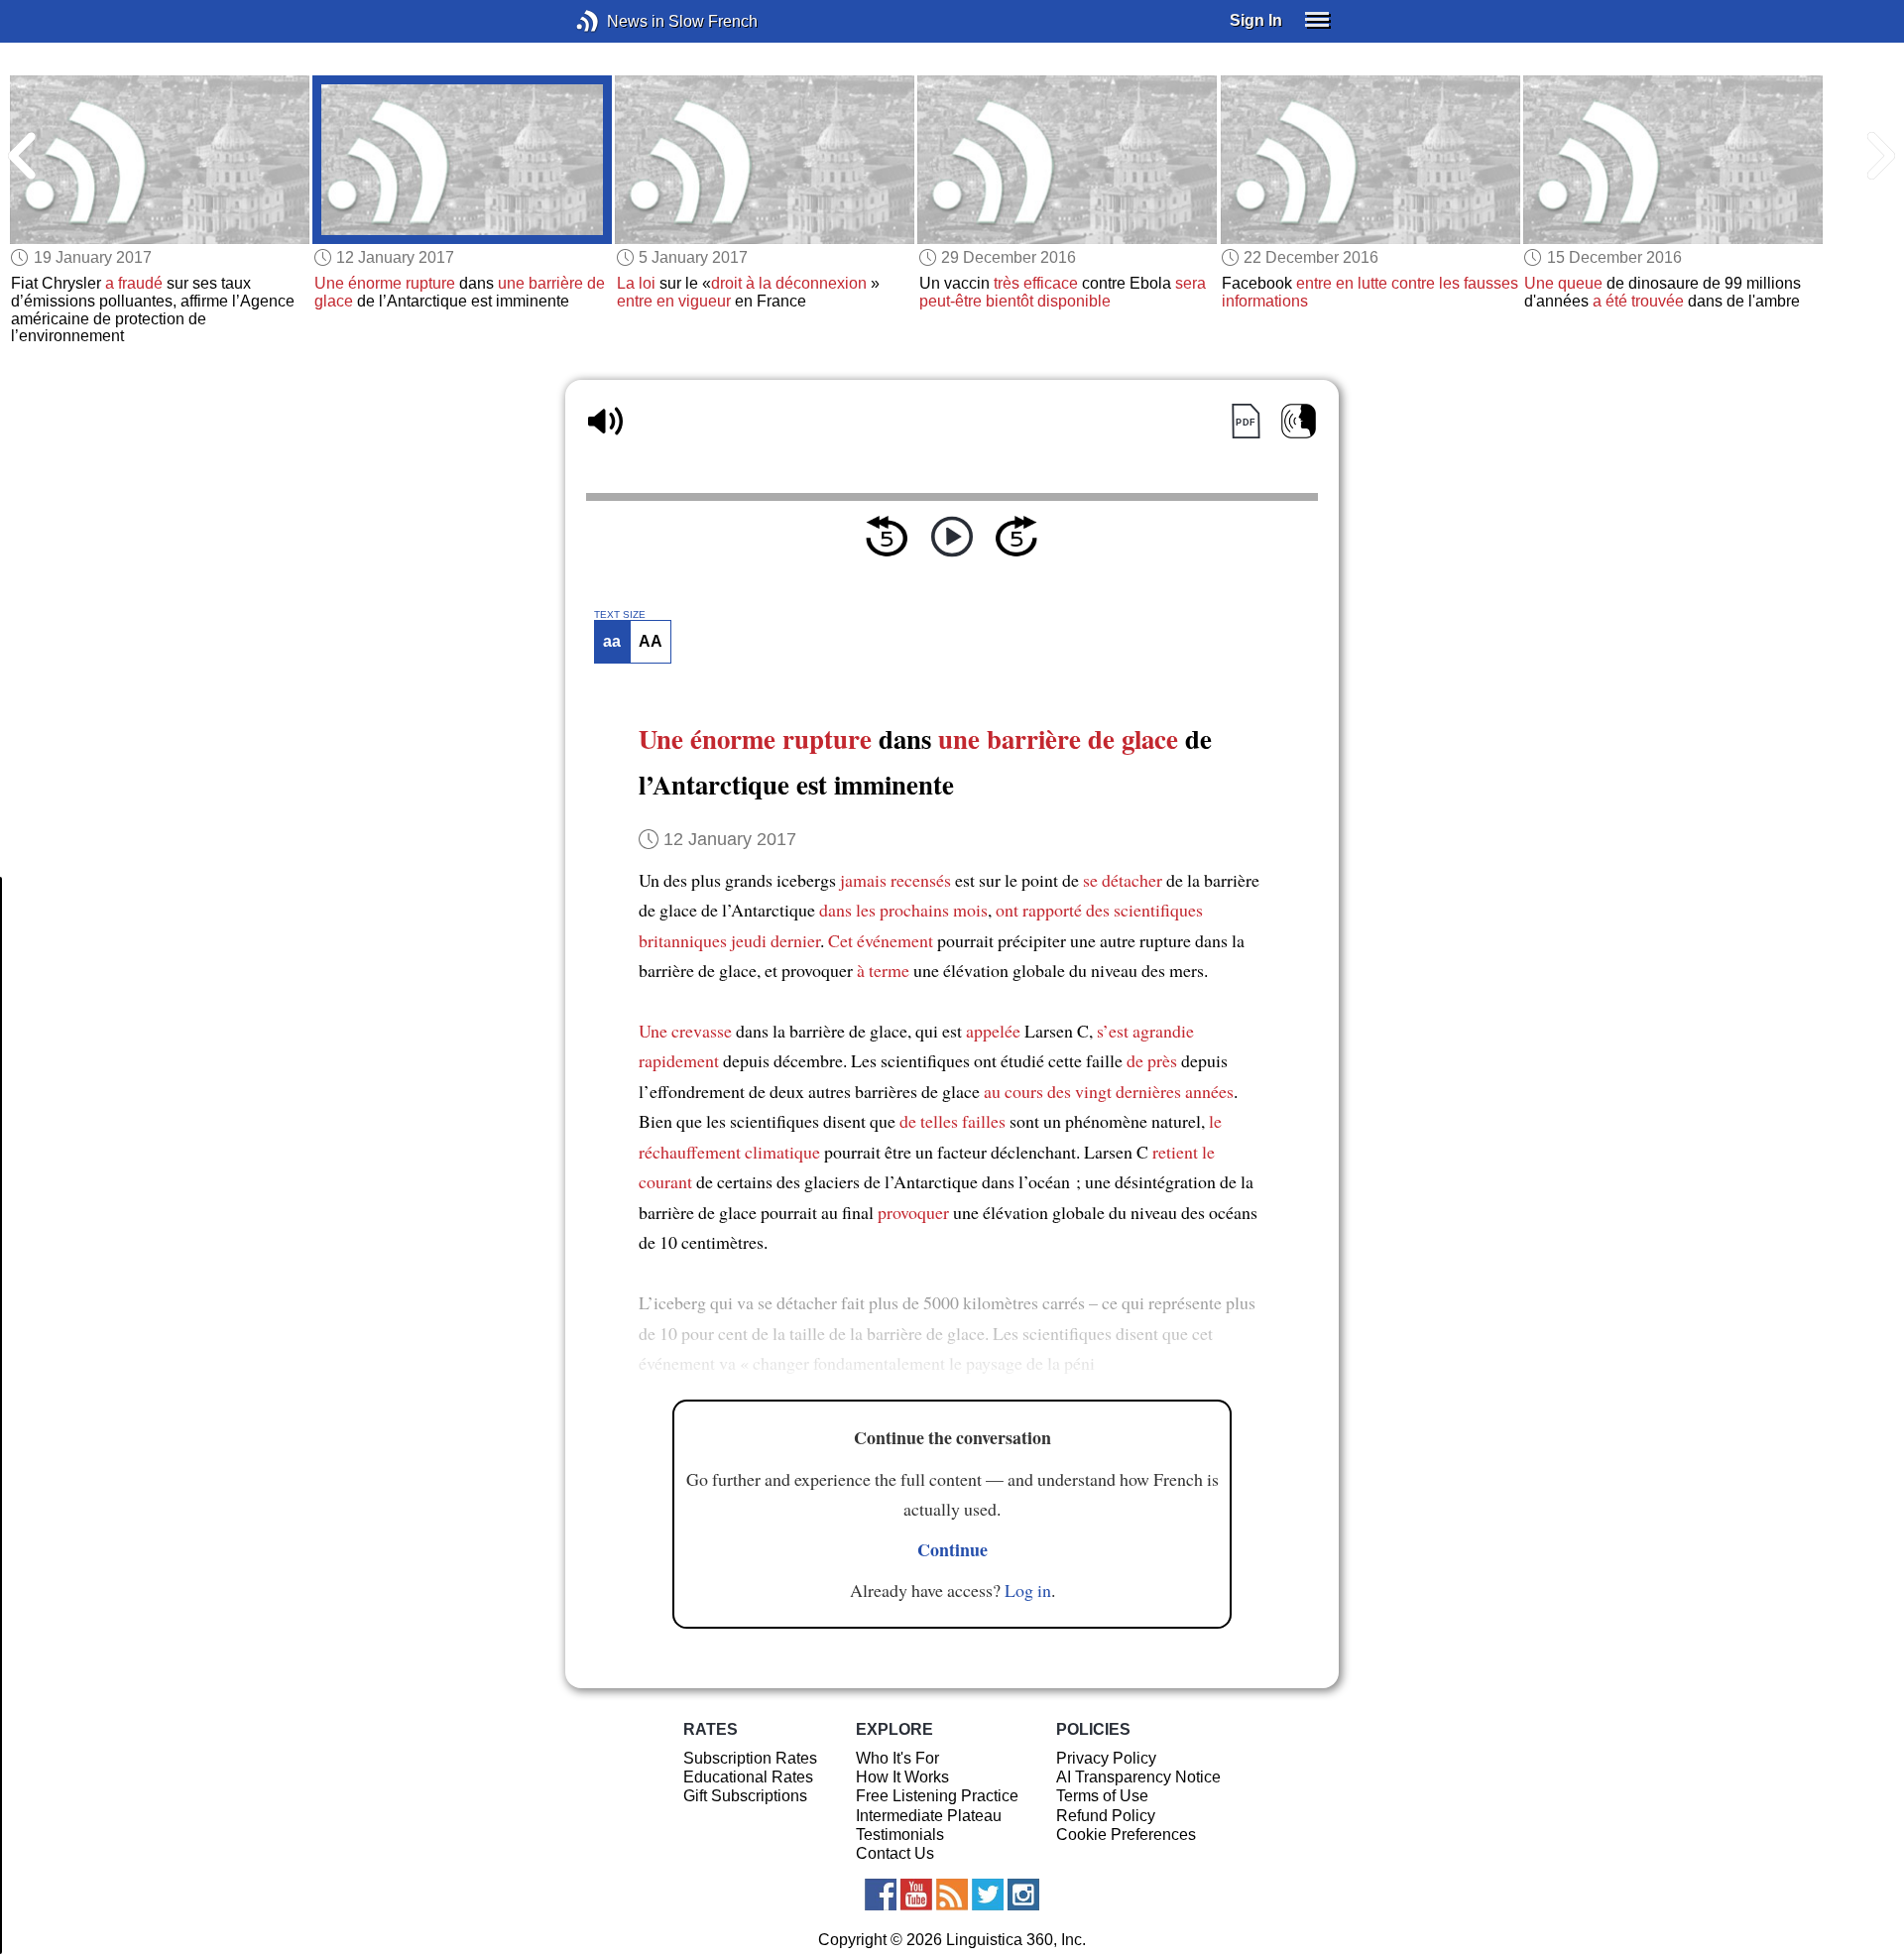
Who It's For (897, 1758)
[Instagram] (1023, 1895)
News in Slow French (617, 21)
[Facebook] (881, 1895)
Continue (952, 1549)
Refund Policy (1106, 1816)
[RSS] (952, 1895)
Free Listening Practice (937, 1796)
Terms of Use (1102, 1796)
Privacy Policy (1106, 1758)
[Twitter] (988, 1895)
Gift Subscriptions (745, 1796)
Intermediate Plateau (929, 1816)
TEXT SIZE (620, 615)
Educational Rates (748, 1777)
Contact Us (895, 1853)
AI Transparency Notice (1138, 1777)
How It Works (902, 1777)
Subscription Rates (750, 1758)
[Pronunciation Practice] (1299, 421)
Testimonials (900, 1835)
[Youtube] (916, 1895)
